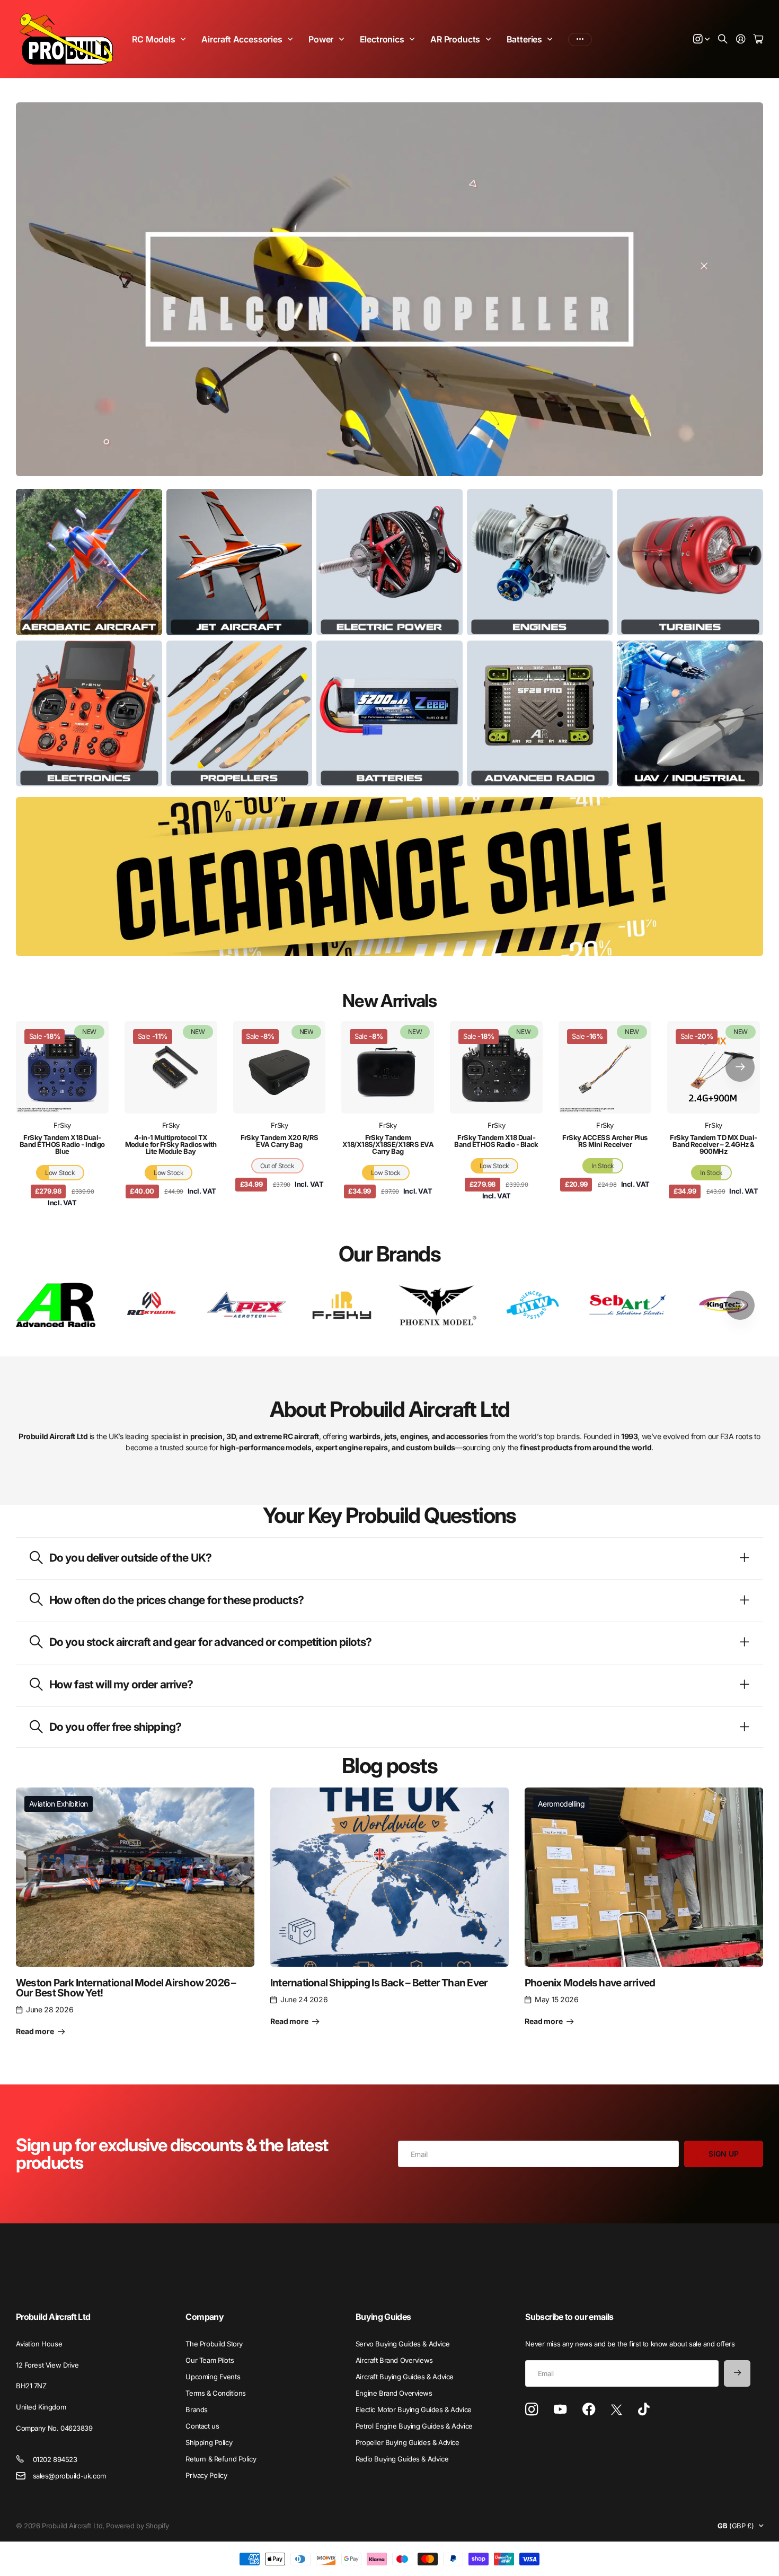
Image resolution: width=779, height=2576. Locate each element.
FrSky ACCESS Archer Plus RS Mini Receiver (605, 1141)
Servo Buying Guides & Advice (402, 2344)
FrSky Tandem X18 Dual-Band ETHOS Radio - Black (496, 1141)
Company (205, 2317)
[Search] (723, 40)
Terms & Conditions (215, 2393)
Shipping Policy (209, 2442)
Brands (196, 2409)
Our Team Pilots (210, 2360)
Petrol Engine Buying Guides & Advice (414, 2426)
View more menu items (580, 39)
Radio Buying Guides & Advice (402, 2459)
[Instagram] (532, 2410)
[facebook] (589, 2409)
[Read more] (702, 40)
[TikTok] (644, 2409)
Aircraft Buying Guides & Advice (405, 2377)
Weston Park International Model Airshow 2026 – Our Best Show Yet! (126, 1988)
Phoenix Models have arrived (590, 1983)
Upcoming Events (213, 2377)
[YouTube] (560, 2409)
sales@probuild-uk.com (69, 2476)
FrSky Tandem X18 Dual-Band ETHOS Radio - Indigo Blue (62, 1144)
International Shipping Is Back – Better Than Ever (379, 1983)
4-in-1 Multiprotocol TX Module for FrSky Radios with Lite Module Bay (171, 1144)
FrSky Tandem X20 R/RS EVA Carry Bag (280, 1141)
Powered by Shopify (137, 2526)
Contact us (202, 2426)
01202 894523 (55, 2459)
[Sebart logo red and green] (628, 1305)
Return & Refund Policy (221, 2459)
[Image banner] (89, 562)
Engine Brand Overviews (394, 2393)
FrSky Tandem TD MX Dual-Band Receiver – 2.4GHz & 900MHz (714, 1144)
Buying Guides (383, 2317)
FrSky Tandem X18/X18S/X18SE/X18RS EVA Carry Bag (388, 1144)
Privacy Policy (206, 2475)
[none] (740, 1067)
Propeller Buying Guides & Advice (408, 2442)
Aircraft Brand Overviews (394, 2360)
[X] (617, 2410)
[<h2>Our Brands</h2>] (56, 1305)
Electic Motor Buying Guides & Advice (414, 2409)
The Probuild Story (214, 2344)
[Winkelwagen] (758, 40)
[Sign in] (741, 40)
